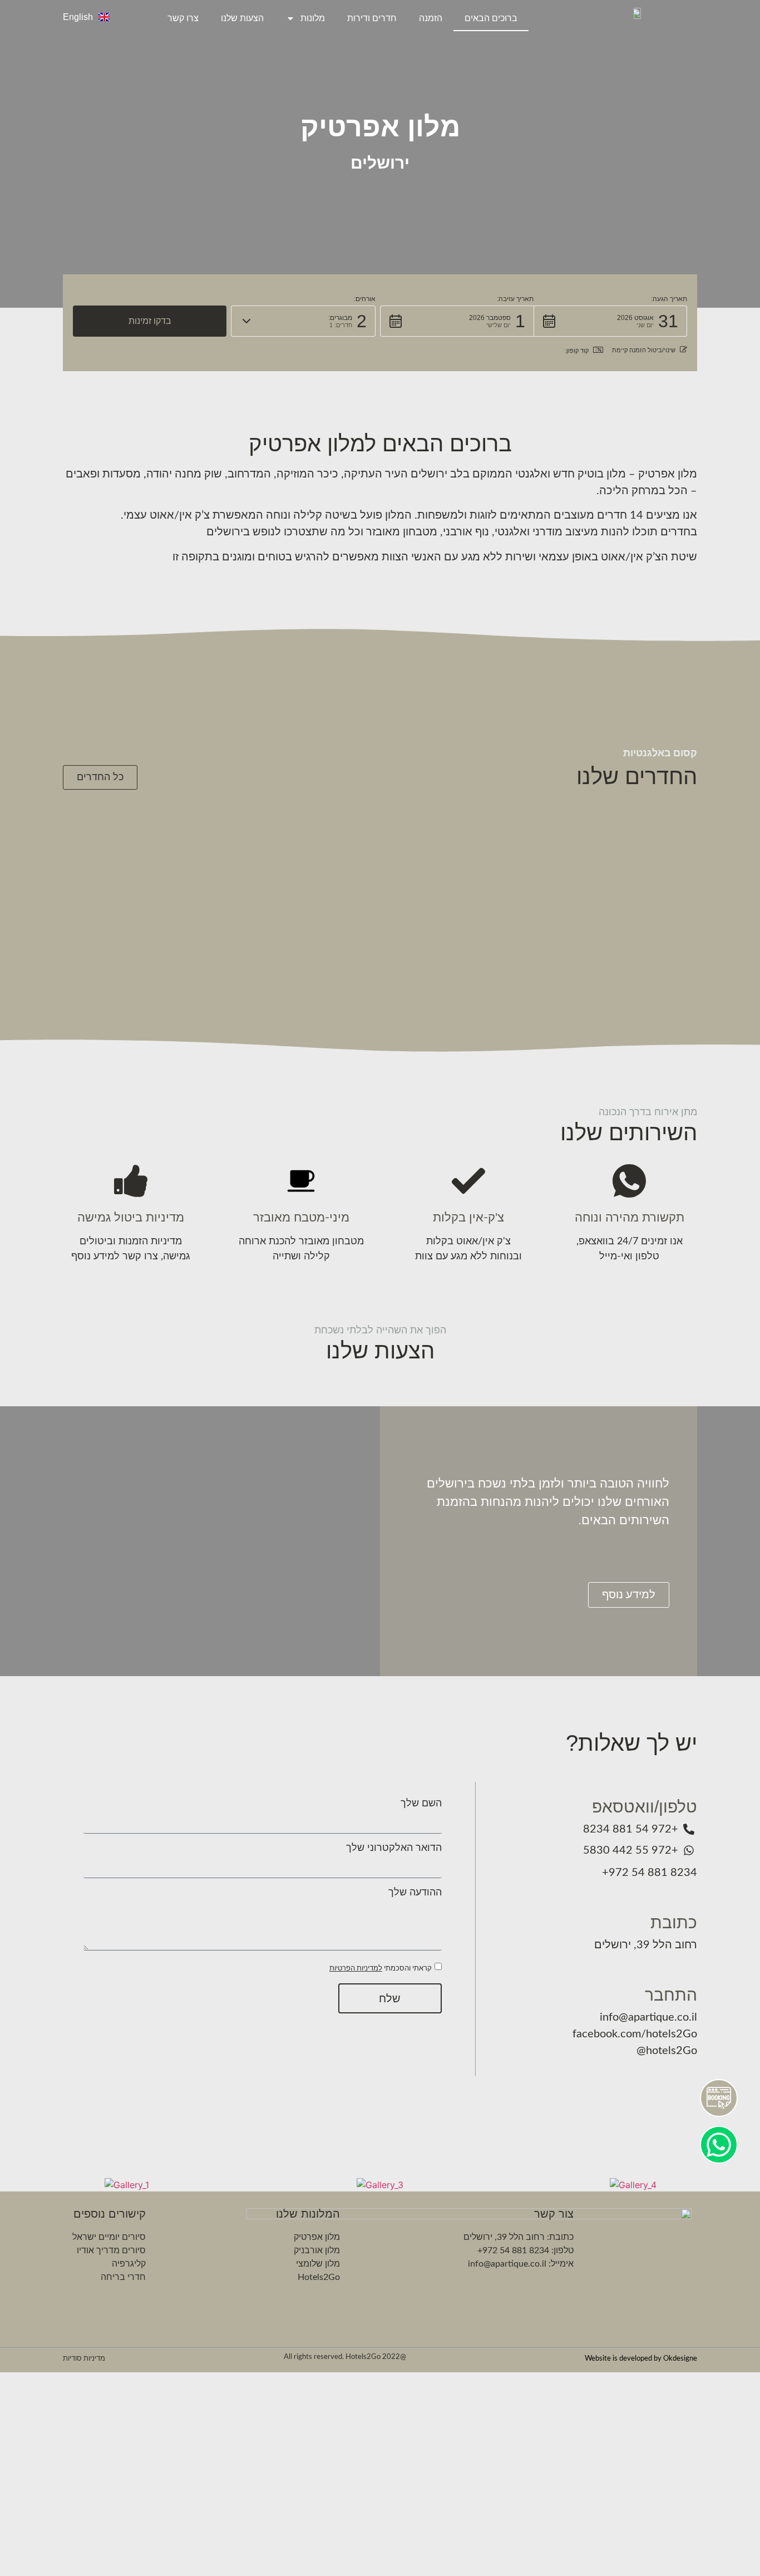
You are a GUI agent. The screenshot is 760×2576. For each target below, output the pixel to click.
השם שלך (421, 1804)
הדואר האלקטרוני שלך (394, 1848)
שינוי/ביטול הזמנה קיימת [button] (644, 350)
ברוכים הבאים (491, 18)
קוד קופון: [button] (577, 351)
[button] (610, 321)
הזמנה (431, 18)
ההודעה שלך (415, 1893)
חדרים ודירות (372, 18)
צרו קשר (183, 18)
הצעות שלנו (242, 18)
